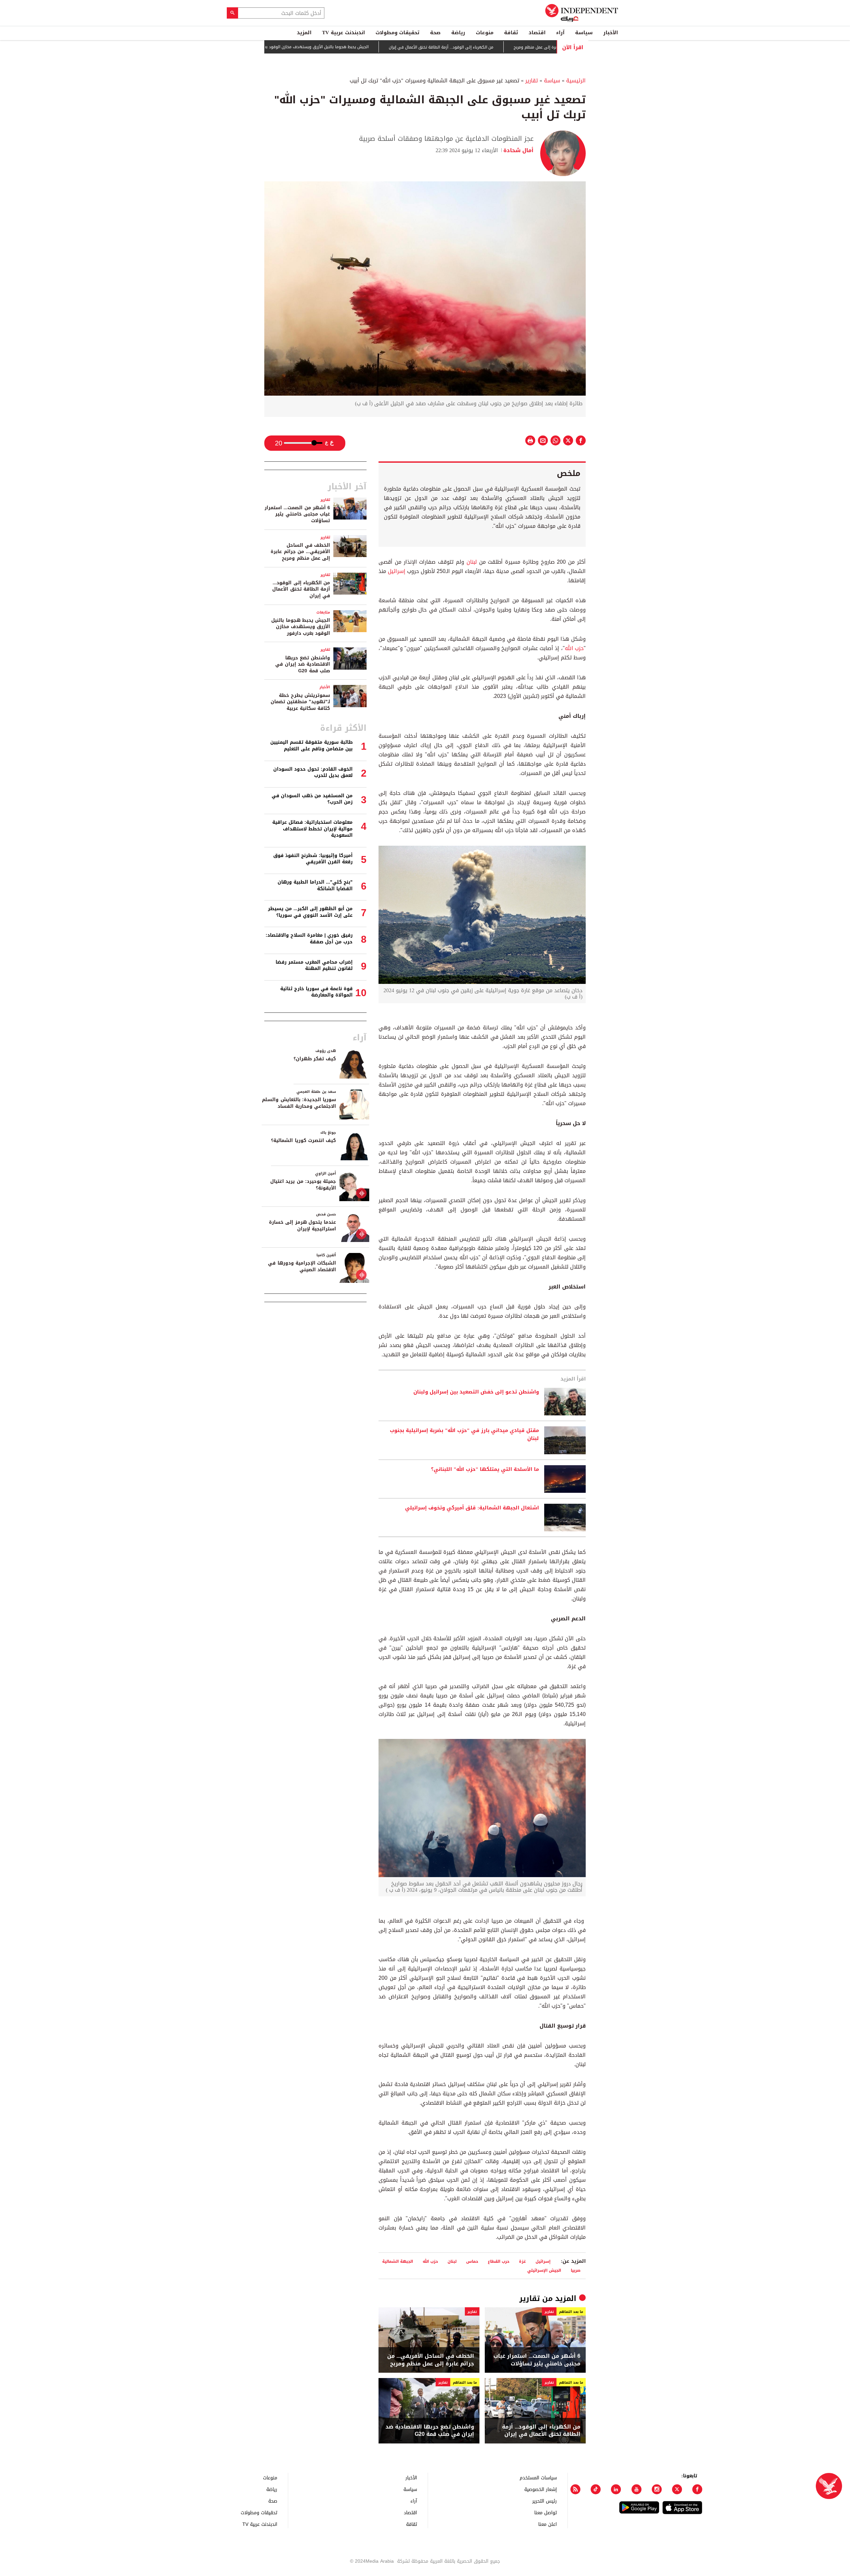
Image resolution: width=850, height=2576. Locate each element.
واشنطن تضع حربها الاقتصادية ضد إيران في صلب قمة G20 (430, 2431)
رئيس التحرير (545, 2501)
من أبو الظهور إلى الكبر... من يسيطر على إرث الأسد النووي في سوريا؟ (310, 912)
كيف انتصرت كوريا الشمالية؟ (303, 1141)
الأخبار (611, 33)
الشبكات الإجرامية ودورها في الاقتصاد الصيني (302, 1266)
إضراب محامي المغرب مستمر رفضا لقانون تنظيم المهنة (314, 965)
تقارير (532, 81)
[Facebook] (697, 2489)
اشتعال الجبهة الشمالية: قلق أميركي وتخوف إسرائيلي (472, 1508)
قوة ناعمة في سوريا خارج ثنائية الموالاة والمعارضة (316, 992)
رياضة (458, 33)
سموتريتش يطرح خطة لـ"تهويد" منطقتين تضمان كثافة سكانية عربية (300, 702)
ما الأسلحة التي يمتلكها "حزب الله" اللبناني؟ (485, 1470)
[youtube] (637, 2489)
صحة (435, 33)
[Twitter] (677, 2489)
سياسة (584, 33)
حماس (472, 2261)
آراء (560, 33)
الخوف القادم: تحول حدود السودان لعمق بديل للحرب (313, 772)
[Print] (530, 440)
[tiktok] (596, 2489)
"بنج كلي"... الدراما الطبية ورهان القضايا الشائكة (315, 885)
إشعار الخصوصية (541, 2489)
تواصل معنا (546, 2512)
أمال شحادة (518, 150)
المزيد (304, 33)
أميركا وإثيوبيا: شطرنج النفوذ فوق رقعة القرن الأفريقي (313, 859)
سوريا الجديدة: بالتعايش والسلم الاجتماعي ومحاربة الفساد (299, 1103)
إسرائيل (396, 571)
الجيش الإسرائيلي (544, 2270)
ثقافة (511, 33)
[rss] (575, 2489)
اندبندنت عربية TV (343, 33)
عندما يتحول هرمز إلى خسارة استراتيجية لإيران (302, 1226)
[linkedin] (616, 2489)
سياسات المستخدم (538, 2478)
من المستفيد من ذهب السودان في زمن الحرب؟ (312, 799)
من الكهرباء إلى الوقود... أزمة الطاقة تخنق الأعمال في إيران (506, 47)
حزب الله (574, 648)
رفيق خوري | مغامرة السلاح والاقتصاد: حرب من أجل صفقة (309, 939)
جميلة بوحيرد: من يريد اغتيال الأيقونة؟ (303, 1185)
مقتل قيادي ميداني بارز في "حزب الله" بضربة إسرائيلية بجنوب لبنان (464, 1435)
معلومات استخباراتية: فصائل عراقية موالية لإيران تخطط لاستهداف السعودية (312, 829)
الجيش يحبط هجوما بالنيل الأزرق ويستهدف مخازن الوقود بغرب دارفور (373, 47)
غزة (522, 2261)
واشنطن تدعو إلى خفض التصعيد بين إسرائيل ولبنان (476, 1392)
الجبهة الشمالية (398, 2261)
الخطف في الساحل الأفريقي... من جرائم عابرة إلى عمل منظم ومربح (431, 2360)
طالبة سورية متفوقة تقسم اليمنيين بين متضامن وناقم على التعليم (311, 746)
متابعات (323, 612)
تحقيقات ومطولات (397, 33)
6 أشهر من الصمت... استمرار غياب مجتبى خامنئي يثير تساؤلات (537, 2360)
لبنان (470, 562)
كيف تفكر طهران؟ (315, 1059)
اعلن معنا (548, 2524)
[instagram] (657, 2489)
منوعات (485, 33)
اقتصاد (537, 33)
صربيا (576, 2270)
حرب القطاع (499, 2261)
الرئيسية (576, 81)
